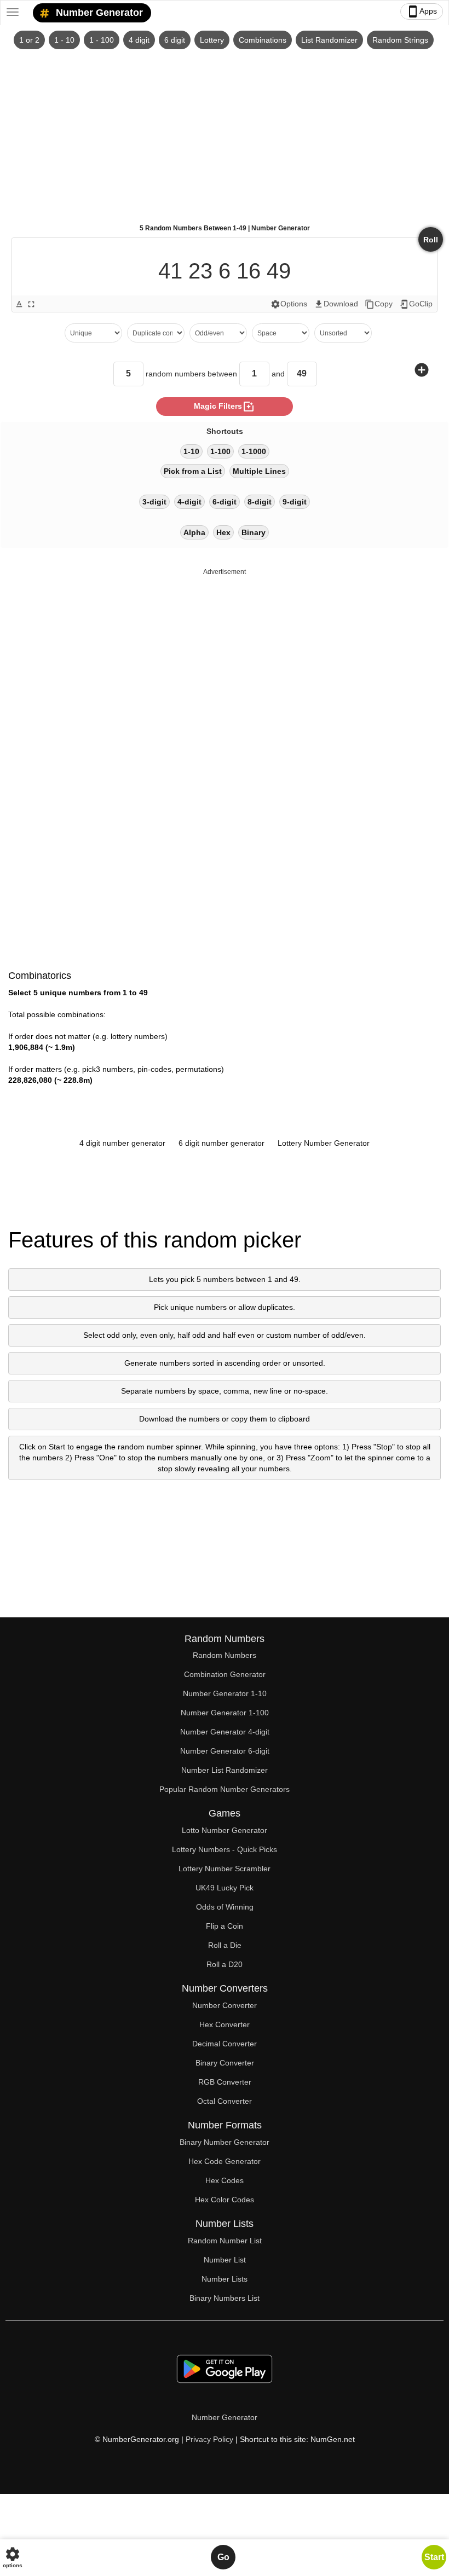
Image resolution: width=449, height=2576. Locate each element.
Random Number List (225, 2241)
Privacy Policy (209, 2439)
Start (434, 2557)
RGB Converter (225, 2082)
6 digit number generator (221, 1143)
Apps (422, 11)
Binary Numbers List (225, 2298)
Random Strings (400, 40)
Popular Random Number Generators (225, 1789)
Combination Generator (225, 1674)
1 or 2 (29, 40)
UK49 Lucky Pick (225, 1888)
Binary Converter (225, 2063)
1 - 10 (64, 40)
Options (289, 304)
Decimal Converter (225, 2044)
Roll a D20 (225, 1964)
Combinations (263, 40)
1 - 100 (102, 40)
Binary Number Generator (225, 2142)
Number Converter (225, 2005)
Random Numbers (225, 1655)
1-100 (220, 451)
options (13, 2557)
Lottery (212, 40)
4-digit (189, 502)
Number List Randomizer (225, 1770)
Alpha (194, 532)
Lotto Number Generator (225, 1830)
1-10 (191, 451)
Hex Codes (225, 2180)
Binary (254, 532)
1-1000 (254, 451)
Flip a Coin (225, 1926)
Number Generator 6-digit (225, 1751)
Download (336, 304)
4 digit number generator (122, 1143)
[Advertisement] (225, 132)
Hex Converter (225, 2024)
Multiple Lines (259, 471)
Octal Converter (225, 2101)
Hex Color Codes (225, 2200)
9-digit (295, 502)
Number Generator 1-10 (225, 1693)
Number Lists (225, 2279)
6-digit (225, 502)
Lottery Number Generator (324, 1143)
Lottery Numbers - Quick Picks (225, 1849)
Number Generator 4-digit (225, 1732)
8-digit (260, 502)
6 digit (175, 40)
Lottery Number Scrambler (225, 1869)
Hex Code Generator (225, 2161)
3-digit (154, 502)
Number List (225, 2260)
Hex (223, 532)
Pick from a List (193, 471)
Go (223, 2557)
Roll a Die (225, 1945)
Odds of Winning (225, 1907)
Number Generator (98, 13)
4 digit (139, 40)
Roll (431, 240)
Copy (379, 304)
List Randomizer (329, 40)
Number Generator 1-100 (225, 1713)
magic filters (225, 407)
